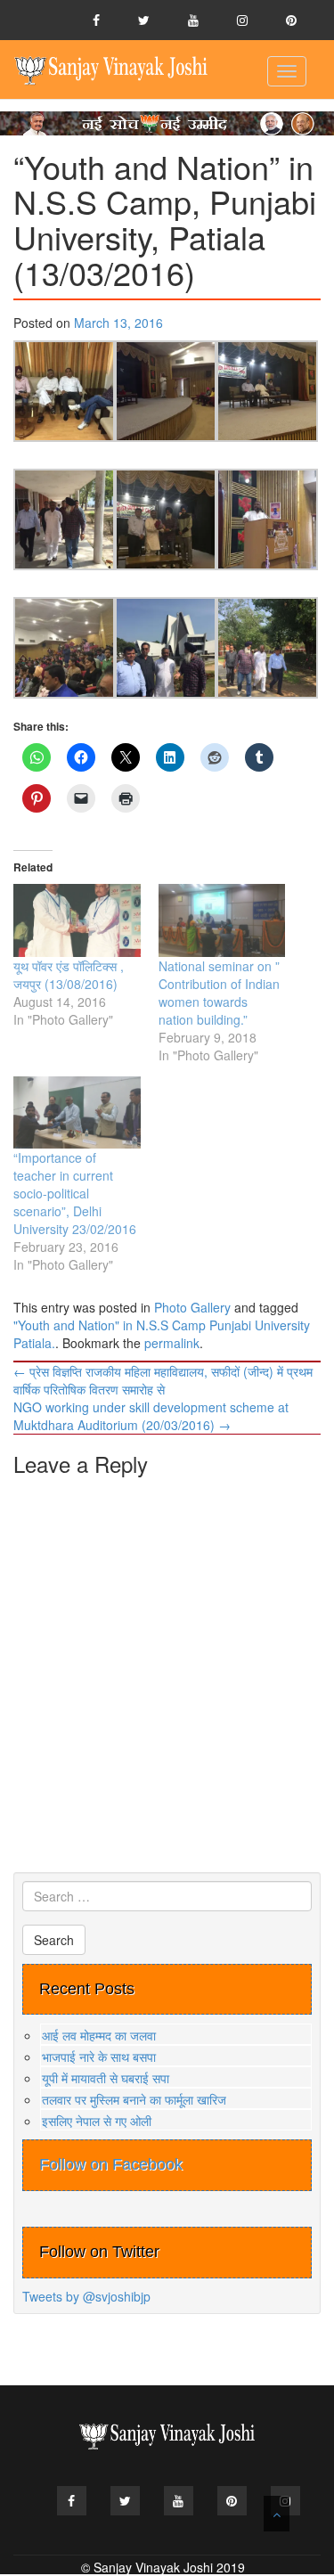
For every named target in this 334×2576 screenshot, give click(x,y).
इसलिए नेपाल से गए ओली (97, 2121)
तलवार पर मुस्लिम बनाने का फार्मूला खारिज (134, 2099)
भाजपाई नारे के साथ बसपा (99, 2057)
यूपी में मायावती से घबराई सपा (106, 2078)
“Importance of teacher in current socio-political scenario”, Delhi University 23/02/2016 (75, 1193)
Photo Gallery (192, 1307)
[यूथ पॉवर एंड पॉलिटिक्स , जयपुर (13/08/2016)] (77, 920)
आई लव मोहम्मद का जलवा (99, 2035)
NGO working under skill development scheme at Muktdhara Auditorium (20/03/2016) (151, 1416)
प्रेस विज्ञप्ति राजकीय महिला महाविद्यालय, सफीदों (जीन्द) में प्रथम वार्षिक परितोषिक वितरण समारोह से (163, 1380)
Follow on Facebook (111, 2164)
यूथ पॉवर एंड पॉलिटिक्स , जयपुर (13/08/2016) (69, 975)
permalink (172, 1343)
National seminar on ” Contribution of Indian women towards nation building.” (219, 993)
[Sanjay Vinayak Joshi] (111, 70)
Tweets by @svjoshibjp (86, 2296)
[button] (64, 391)
